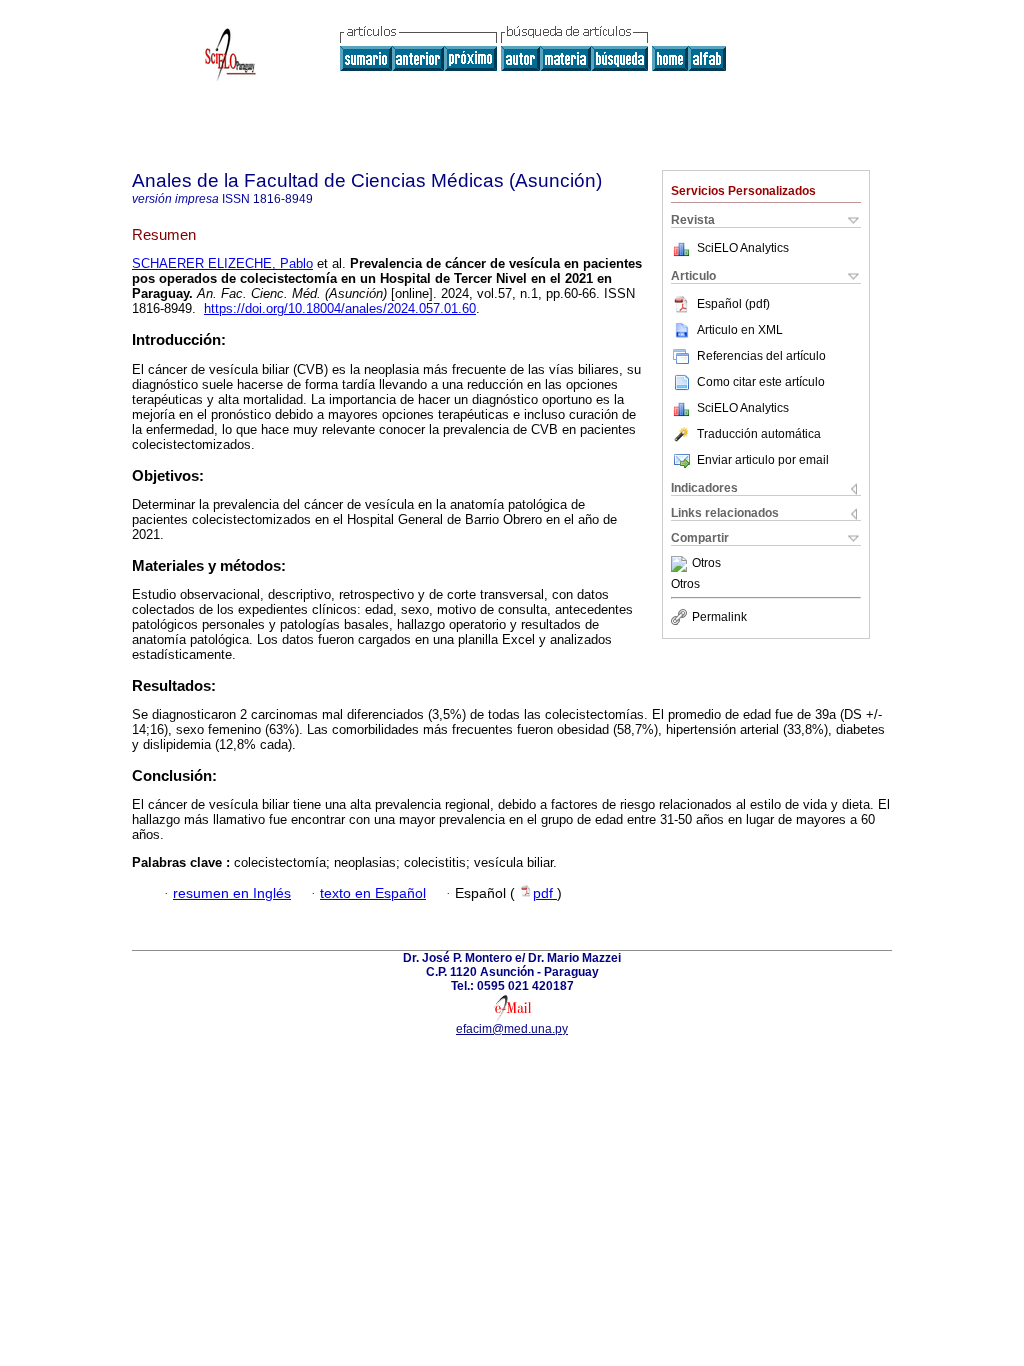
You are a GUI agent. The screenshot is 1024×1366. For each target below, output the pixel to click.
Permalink (719, 617)
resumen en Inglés (232, 893)
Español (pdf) (733, 304)
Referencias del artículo (761, 356)
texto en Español (373, 893)
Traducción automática (759, 434)
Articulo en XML (740, 330)
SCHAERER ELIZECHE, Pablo (222, 263)
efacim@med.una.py (512, 1029)
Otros (706, 564)
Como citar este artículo (761, 382)
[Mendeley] (681, 564)
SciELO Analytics (743, 248)
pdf (545, 893)
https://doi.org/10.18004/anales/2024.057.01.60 (340, 308)
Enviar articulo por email (763, 460)
